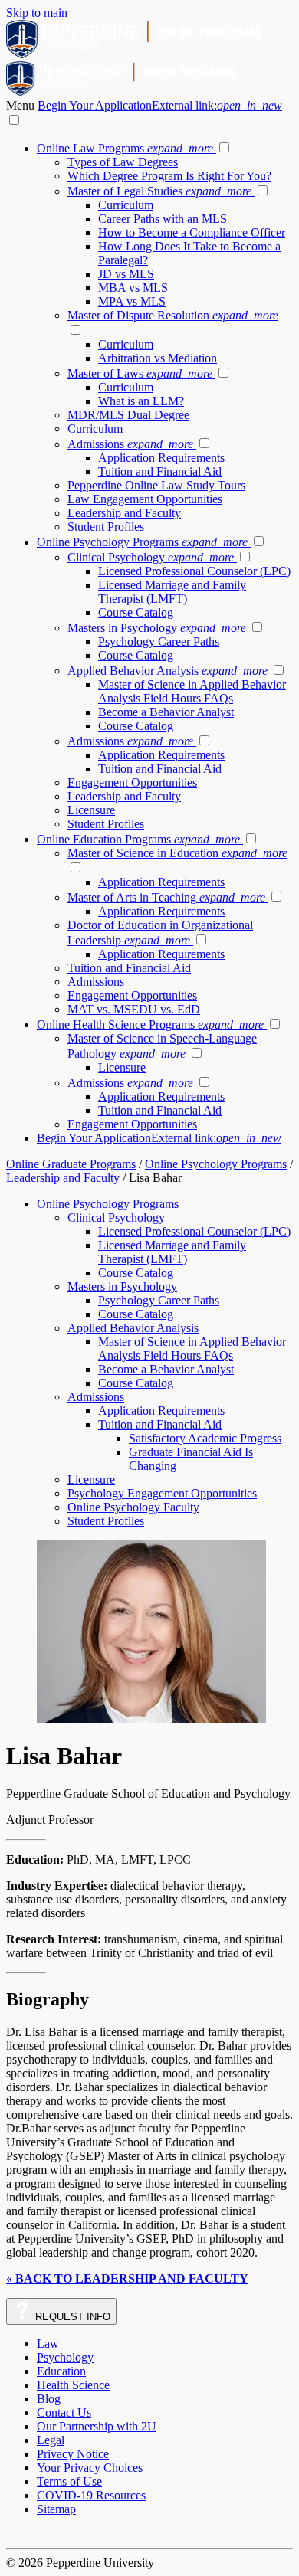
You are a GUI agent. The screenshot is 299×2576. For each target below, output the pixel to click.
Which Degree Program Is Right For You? (169, 176)
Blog (49, 2399)
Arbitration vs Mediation (158, 358)
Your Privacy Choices (90, 2468)
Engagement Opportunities (132, 782)
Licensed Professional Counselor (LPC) (194, 571)
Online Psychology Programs (142, 542)
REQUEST (71, 2317)
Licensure (91, 810)
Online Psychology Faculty (133, 1507)
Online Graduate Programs (71, 1164)
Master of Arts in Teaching (166, 897)
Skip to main (37, 13)
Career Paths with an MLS (163, 219)
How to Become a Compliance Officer (192, 232)
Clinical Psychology (151, 557)
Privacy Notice (73, 2454)
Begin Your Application (160, 105)
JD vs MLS (126, 274)
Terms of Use (69, 2481)
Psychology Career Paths (159, 642)
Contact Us (64, 2412)
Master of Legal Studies (159, 191)
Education (61, 2371)
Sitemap (56, 2509)
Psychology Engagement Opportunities (162, 1493)
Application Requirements (161, 458)
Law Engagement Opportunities (145, 499)
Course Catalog (136, 612)
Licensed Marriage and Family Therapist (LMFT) (172, 592)
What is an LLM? (141, 401)
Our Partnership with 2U (97, 2426)
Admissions (130, 444)
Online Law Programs (125, 148)
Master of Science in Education (177, 853)
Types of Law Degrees (123, 162)
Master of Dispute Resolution (173, 315)
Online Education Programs (138, 839)
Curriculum (126, 205)
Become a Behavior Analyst (166, 712)
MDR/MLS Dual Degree (128, 415)
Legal (51, 2440)
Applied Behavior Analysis (168, 671)
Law (48, 2344)
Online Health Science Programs (150, 1025)
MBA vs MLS (133, 288)
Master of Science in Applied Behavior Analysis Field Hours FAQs (192, 691)
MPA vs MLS (132, 301)
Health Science (73, 2385)
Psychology (65, 2357)
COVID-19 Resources (91, 2495)
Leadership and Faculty (124, 513)
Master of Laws (140, 373)
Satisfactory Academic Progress (205, 1438)
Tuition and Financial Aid (160, 471)
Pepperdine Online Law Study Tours (156, 485)
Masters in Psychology (157, 628)
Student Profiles (106, 527)
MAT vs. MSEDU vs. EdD (134, 1009)
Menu (22, 105)
